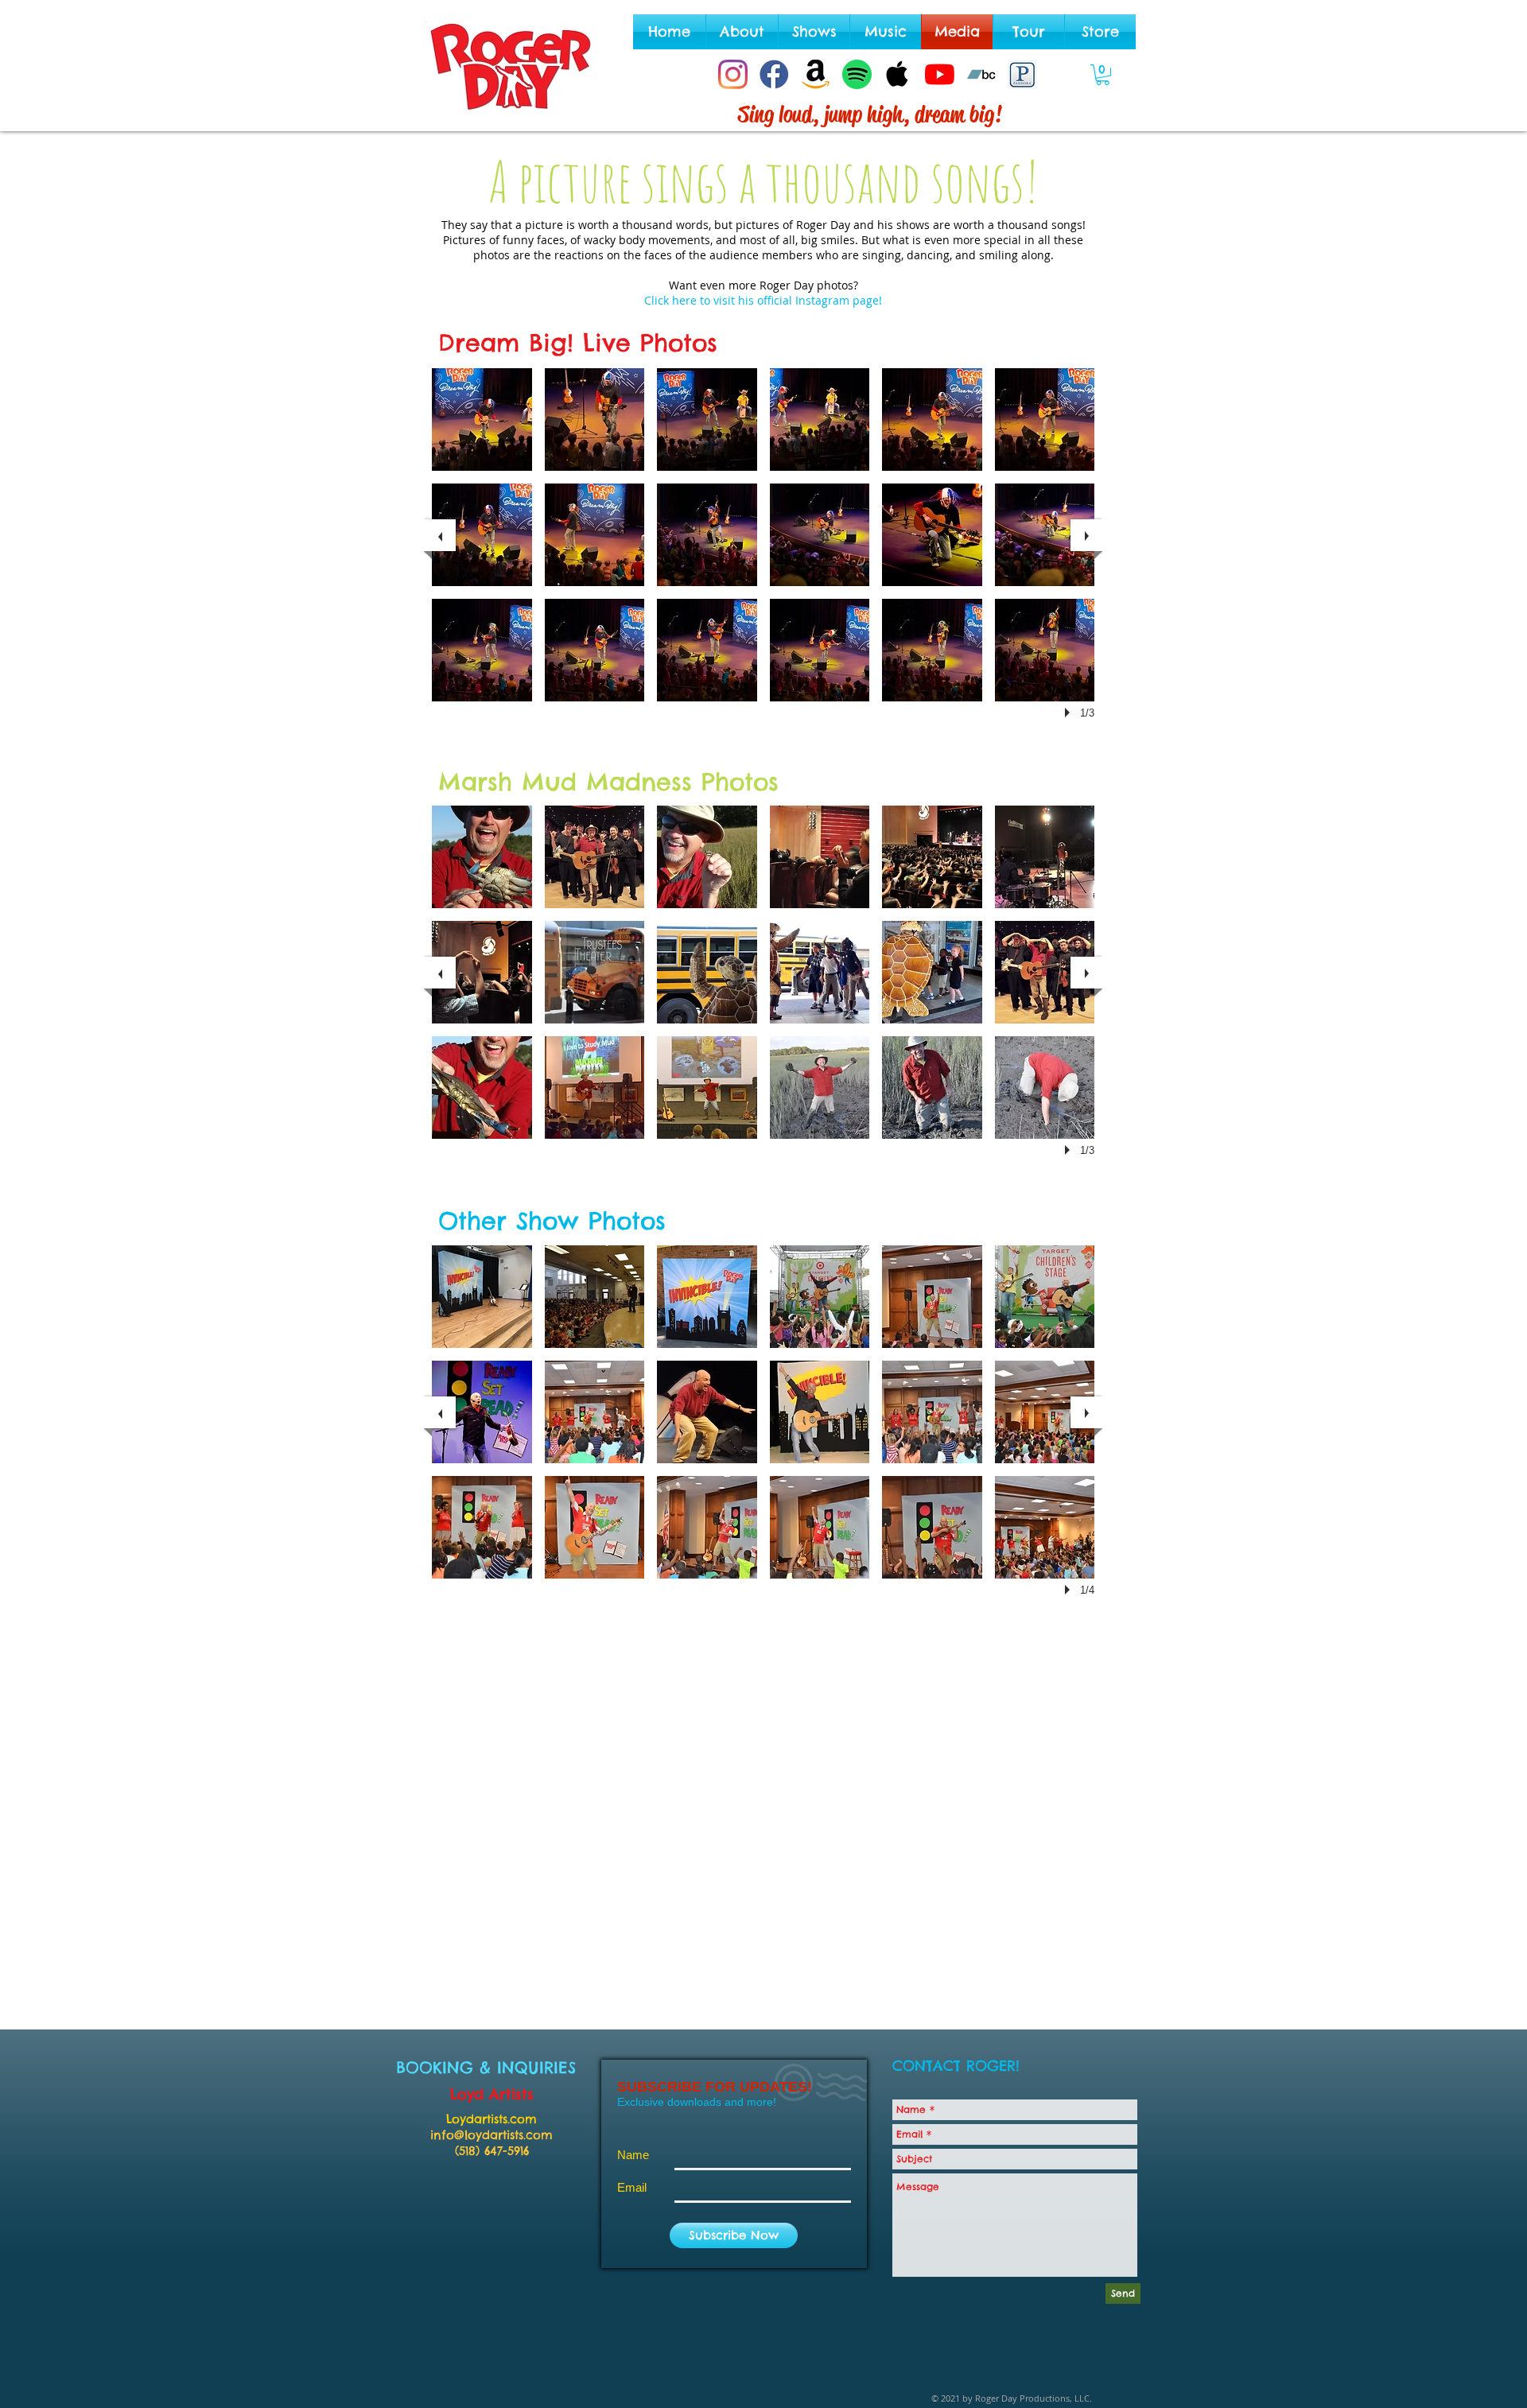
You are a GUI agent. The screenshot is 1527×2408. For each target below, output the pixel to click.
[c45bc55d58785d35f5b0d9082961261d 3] (1022, 74)
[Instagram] (733, 74)
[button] (1103, 75)
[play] (1070, 713)
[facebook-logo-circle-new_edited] (774, 74)
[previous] (440, 535)
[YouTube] (940, 74)
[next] (1086, 535)
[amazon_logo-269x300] (816, 74)
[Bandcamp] (981, 74)
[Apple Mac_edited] (898, 74)
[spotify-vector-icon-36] (857, 74)
